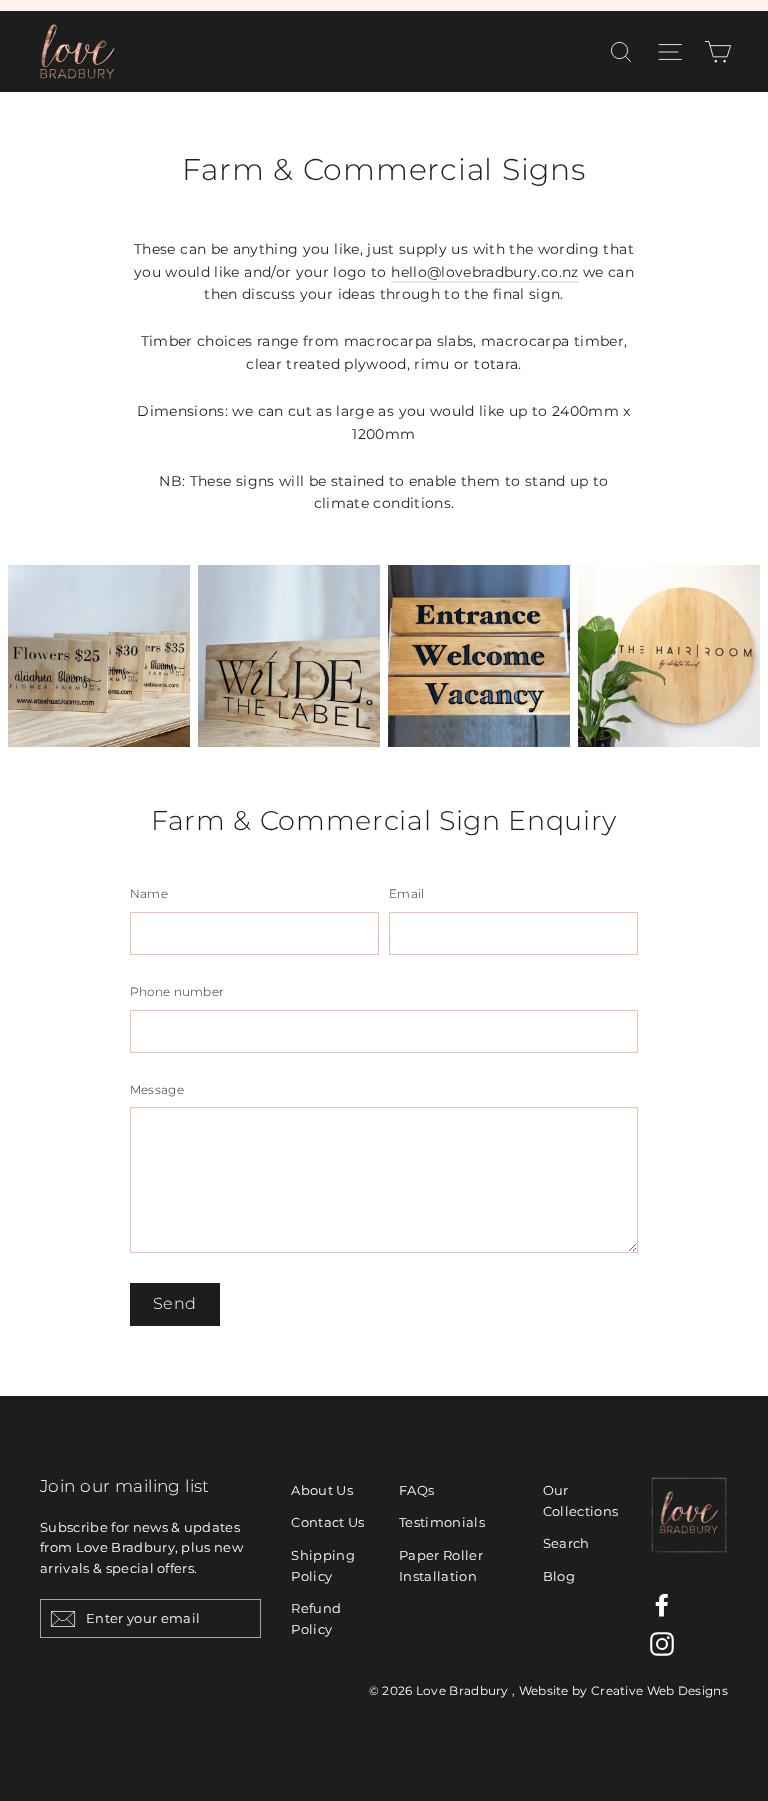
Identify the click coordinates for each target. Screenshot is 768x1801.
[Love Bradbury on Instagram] (662, 1644)
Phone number (177, 992)
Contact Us (328, 1522)
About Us (322, 1490)
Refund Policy (316, 1618)
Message (157, 1090)
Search (566, 1543)
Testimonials (442, 1522)
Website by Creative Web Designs (623, 1690)
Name (149, 894)
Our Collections (581, 1500)
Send (175, 1303)
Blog (559, 1576)
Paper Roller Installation (441, 1565)
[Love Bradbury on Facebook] (662, 1605)
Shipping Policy (323, 1565)
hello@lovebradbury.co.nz (484, 272)
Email (407, 894)
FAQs (416, 1490)
